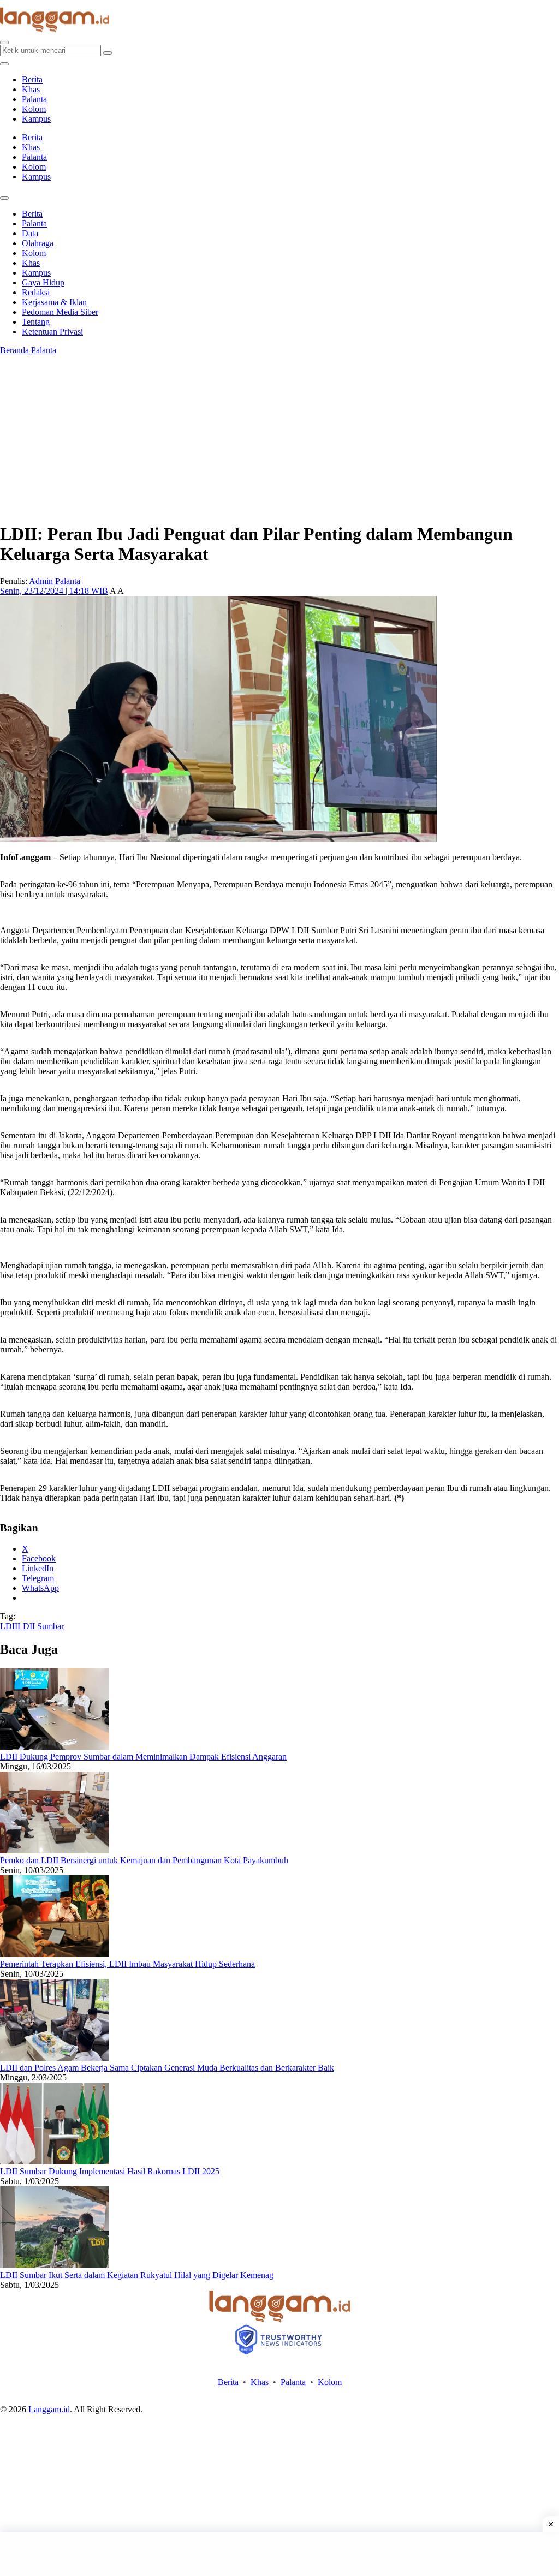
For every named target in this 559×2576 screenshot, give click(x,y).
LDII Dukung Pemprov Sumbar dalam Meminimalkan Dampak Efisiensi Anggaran (143, 1757)
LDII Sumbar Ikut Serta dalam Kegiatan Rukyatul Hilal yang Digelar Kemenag (137, 2275)
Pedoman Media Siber (60, 312)
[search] (4, 43)
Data (30, 233)
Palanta (34, 99)
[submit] (108, 53)
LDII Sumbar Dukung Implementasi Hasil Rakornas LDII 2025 (110, 2171)
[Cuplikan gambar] (55, 1747)
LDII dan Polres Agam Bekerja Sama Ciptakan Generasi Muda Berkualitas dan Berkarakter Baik (167, 2068)
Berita (32, 79)
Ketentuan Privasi (52, 332)
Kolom (34, 109)
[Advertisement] (279, 2554)
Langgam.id (49, 2409)
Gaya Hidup (43, 282)
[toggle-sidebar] (4, 64)
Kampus (36, 119)
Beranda (14, 350)
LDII (9, 1626)
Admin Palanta (55, 581)
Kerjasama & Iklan (54, 302)
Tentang (36, 322)
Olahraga (38, 243)
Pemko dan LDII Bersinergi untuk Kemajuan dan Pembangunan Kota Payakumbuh (144, 1860)
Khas (31, 89)
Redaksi (36, 292)
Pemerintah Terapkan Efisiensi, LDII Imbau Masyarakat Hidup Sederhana (127, 1964)
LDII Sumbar (41, 1626)
